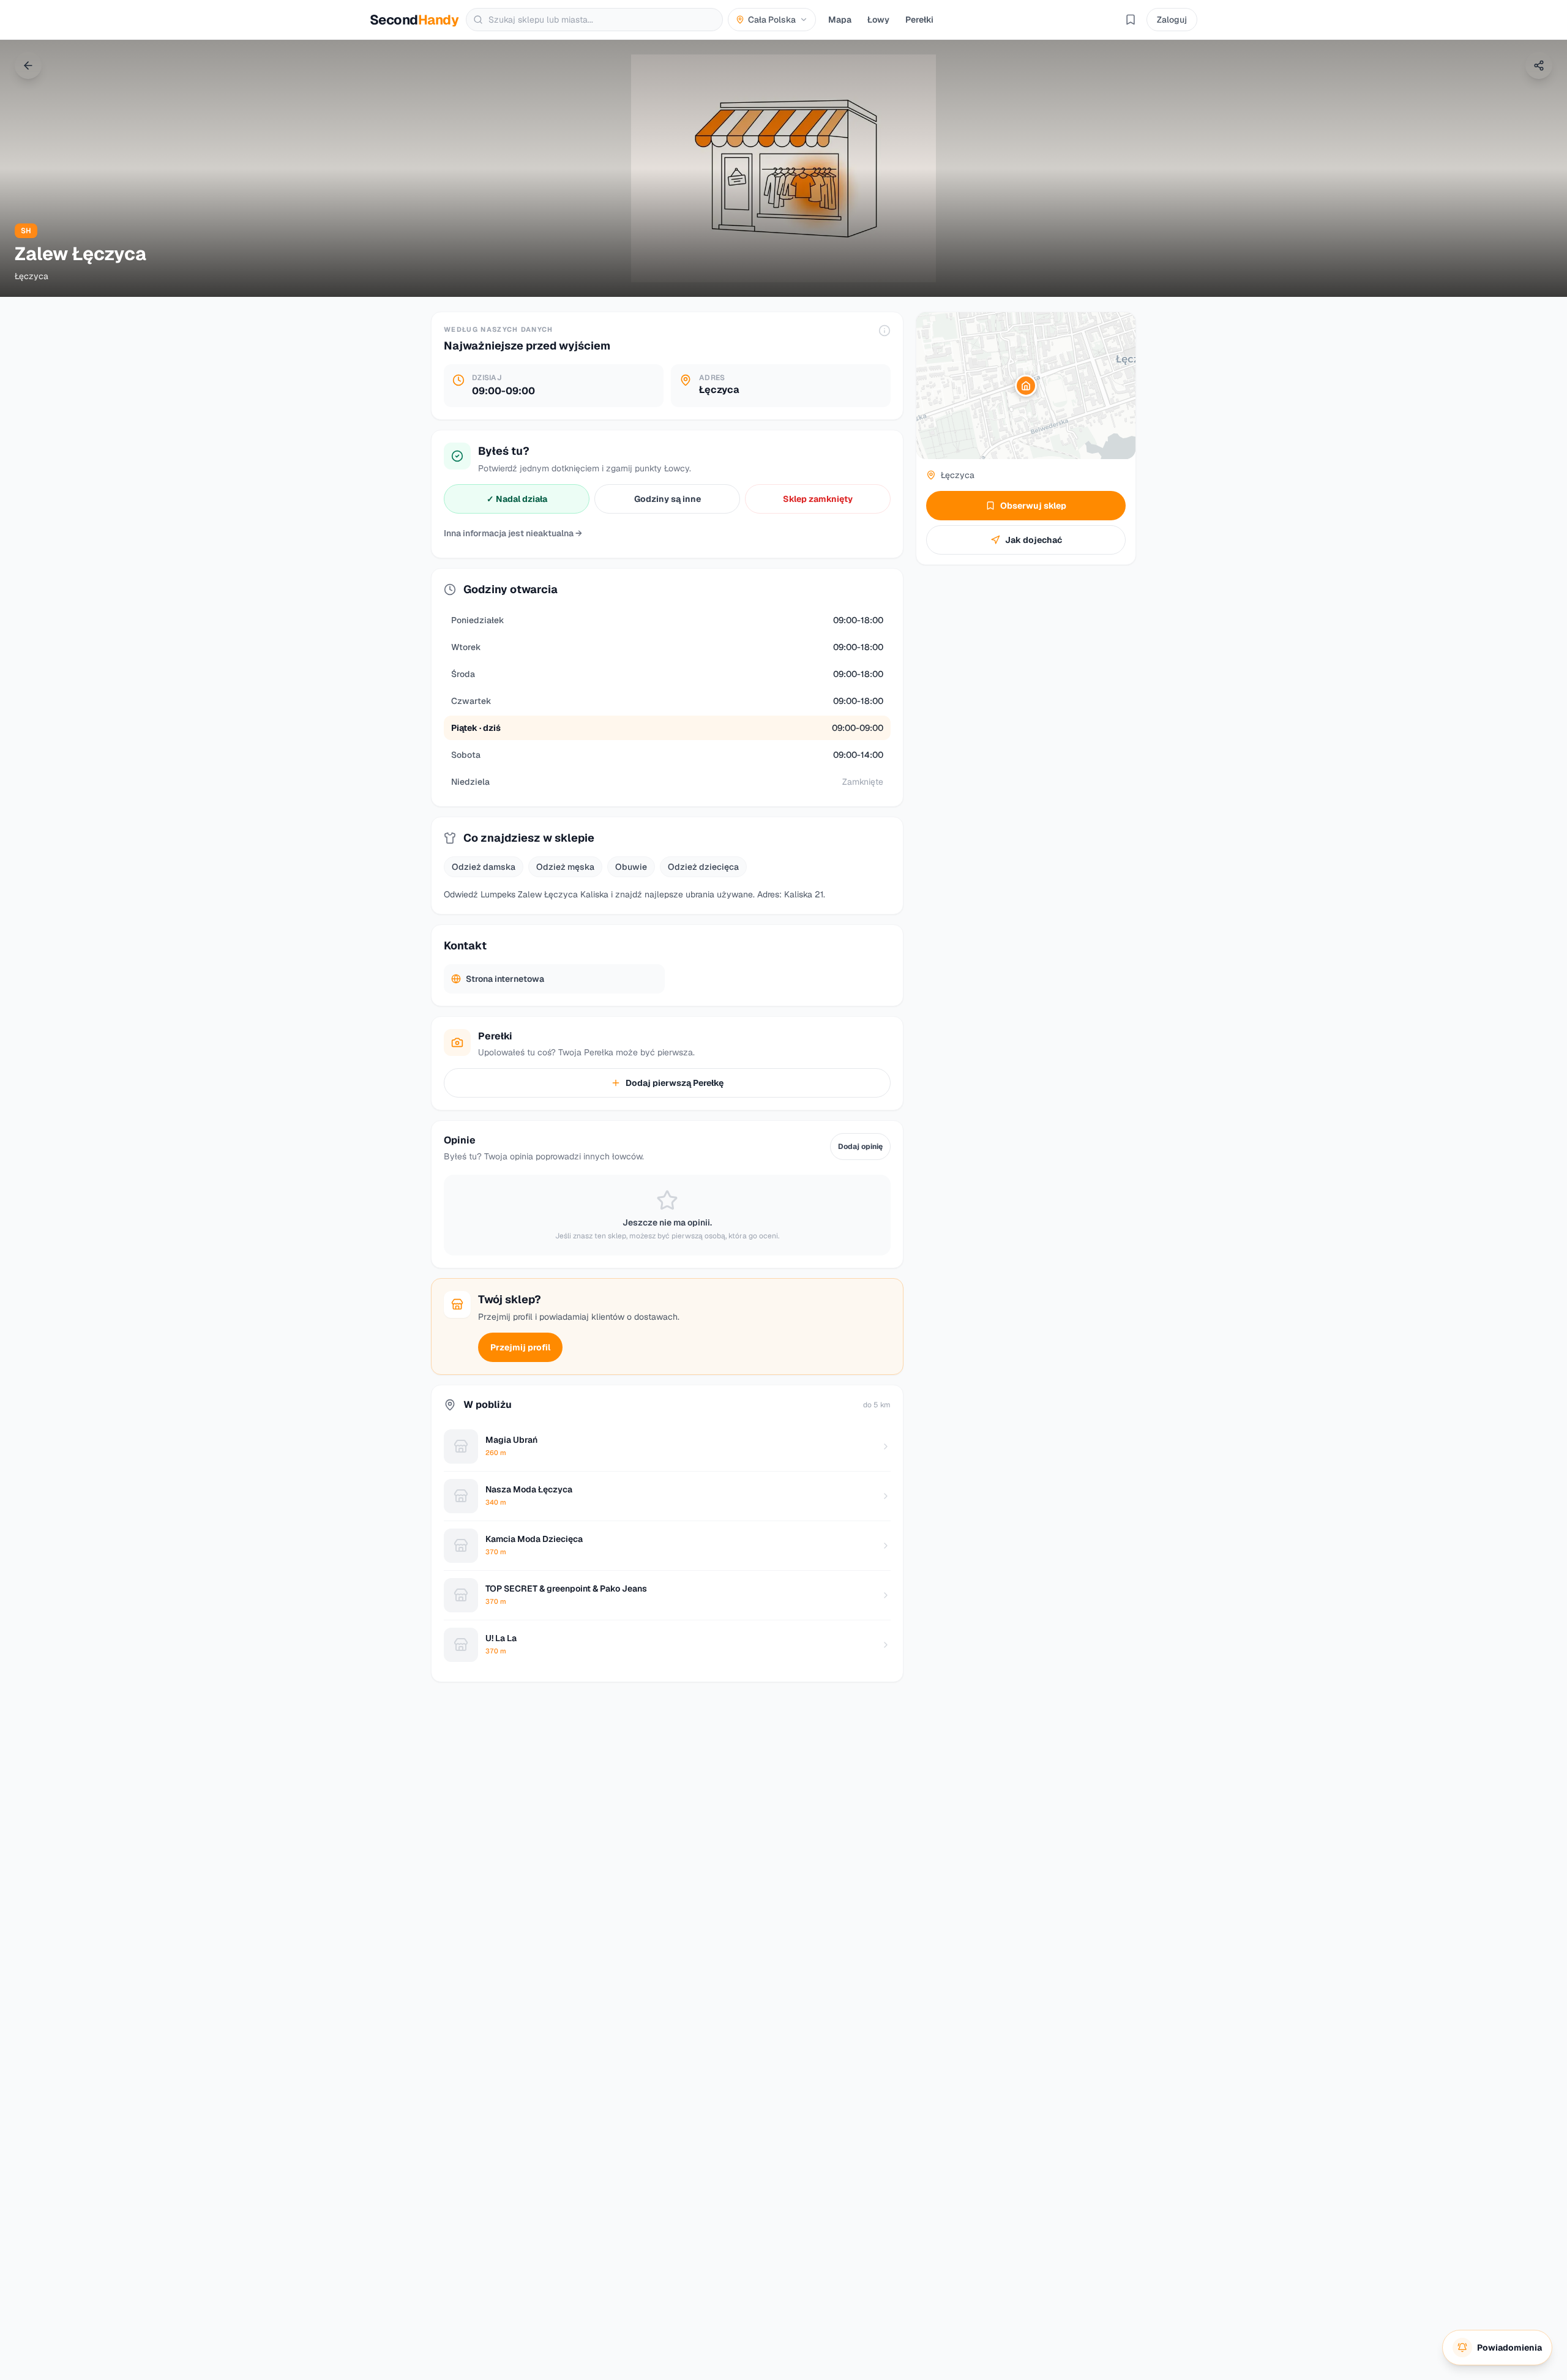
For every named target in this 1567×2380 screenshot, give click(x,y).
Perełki (919, 20)
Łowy (878, 20)
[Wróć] (28, 65)
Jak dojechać (1034, 540)
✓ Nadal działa (517, 499)
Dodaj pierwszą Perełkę (675, 1083)
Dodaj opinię (860, 1147)
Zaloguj (1172, 20)
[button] (1026, 386)
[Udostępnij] (1539, 65)
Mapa (840, 20)
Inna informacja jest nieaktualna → (513, 533)
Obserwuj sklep (1033, 506)
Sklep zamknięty (818, 499)
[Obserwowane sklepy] (1131, 20)
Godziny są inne (668, 499)
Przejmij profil (520, 1347)
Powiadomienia (1509, 2348)
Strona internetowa (505, 979)
